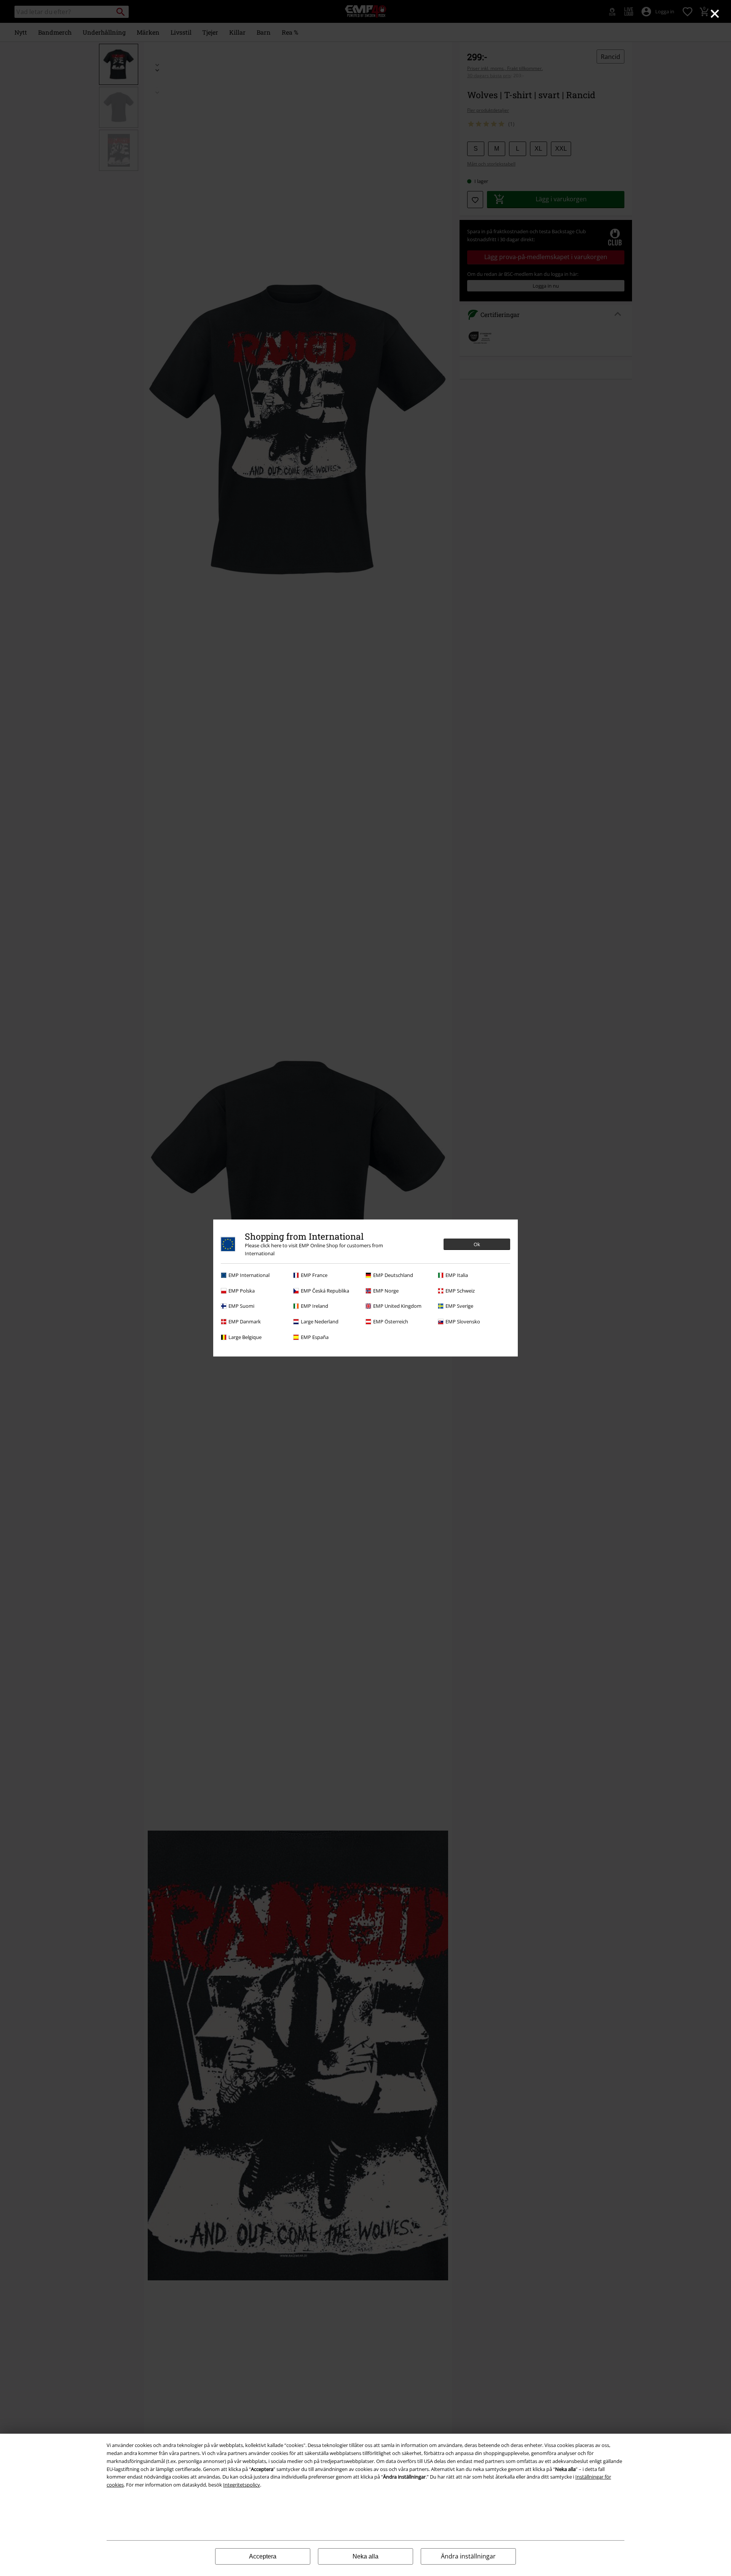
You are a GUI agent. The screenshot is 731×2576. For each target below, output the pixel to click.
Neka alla (365, 2556)
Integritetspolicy (242, 2485)
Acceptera (263, 2556)
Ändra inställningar (468, 2556)
